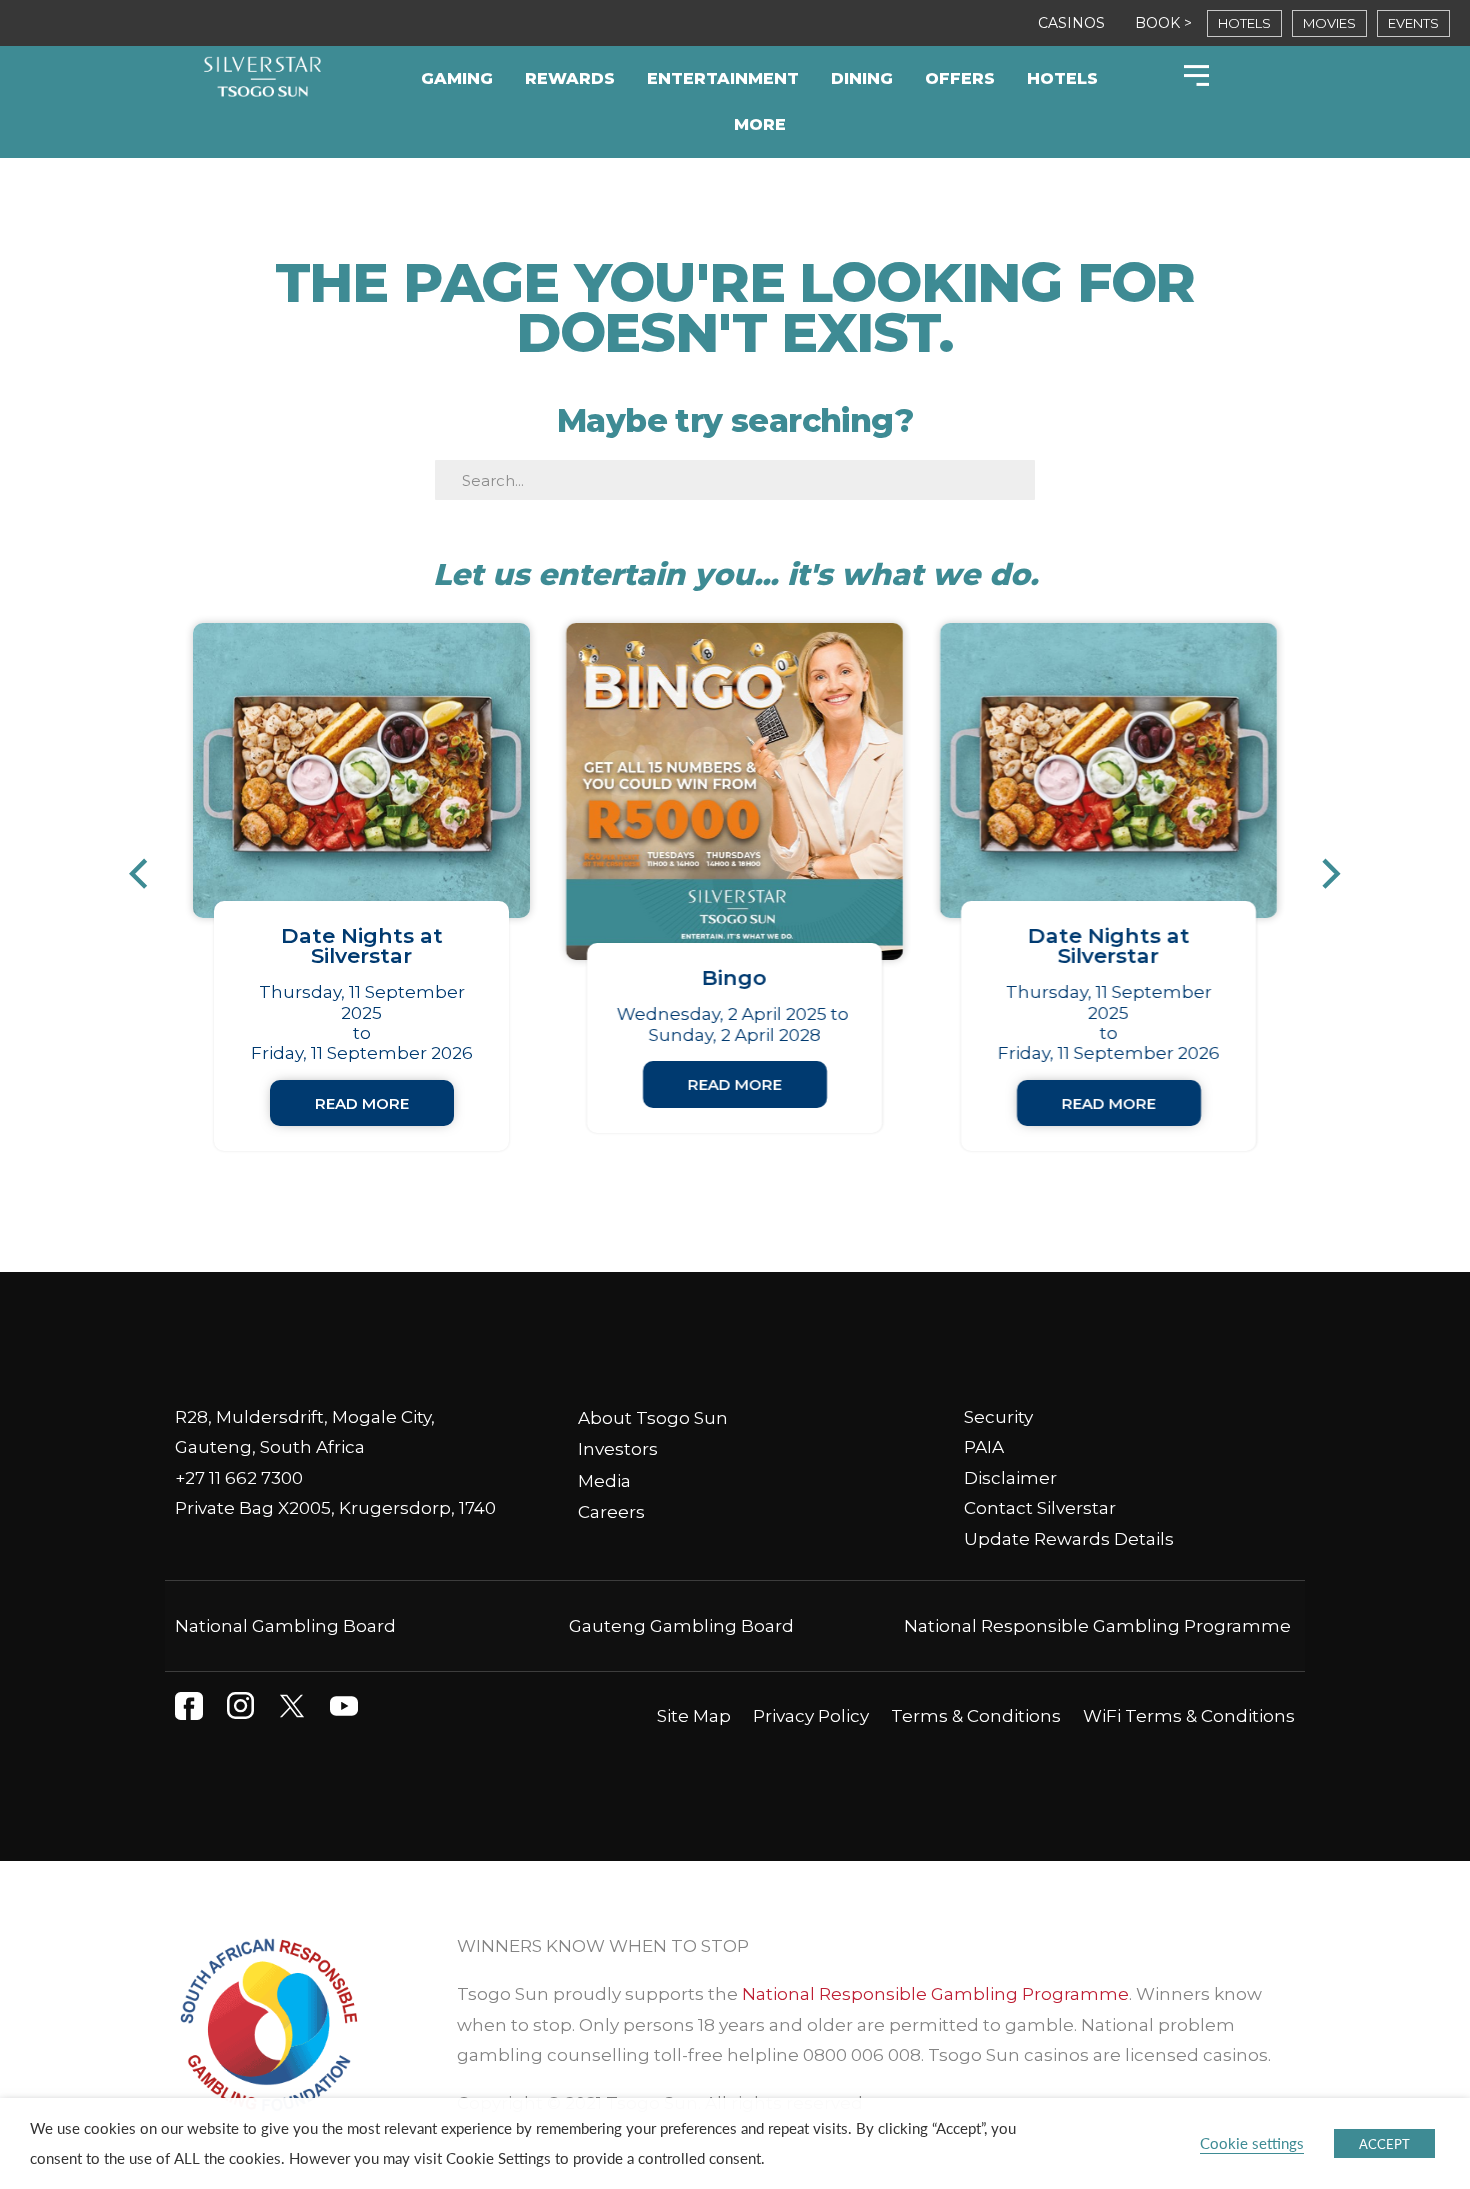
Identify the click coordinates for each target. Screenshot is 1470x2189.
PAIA (984, 1447)
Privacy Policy (811, 1716)
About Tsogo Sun (653, 1418)
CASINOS (1071, 23)
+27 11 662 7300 (239, 1478)
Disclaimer (1010, 1478)
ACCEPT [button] (1384, 2143)
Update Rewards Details (1069, 1539)
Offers (960, 78)
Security (998, 1417)
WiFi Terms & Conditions (1189, 1716)
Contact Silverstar (1040, 1508)
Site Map (694, 1716)
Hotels (1062, 78)
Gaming (457, 78)
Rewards (570, 78)
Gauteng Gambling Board (681, 1626)
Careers (611, 1512)
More (760, 124)
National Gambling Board (285, 1626)
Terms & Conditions (976, 1716)
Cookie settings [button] (1252, 2143)
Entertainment (723, 78)
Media (604, 1481)
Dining (862, 78)
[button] (148, 874)
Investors (618, 1449)
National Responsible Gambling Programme (1097, 1626)
